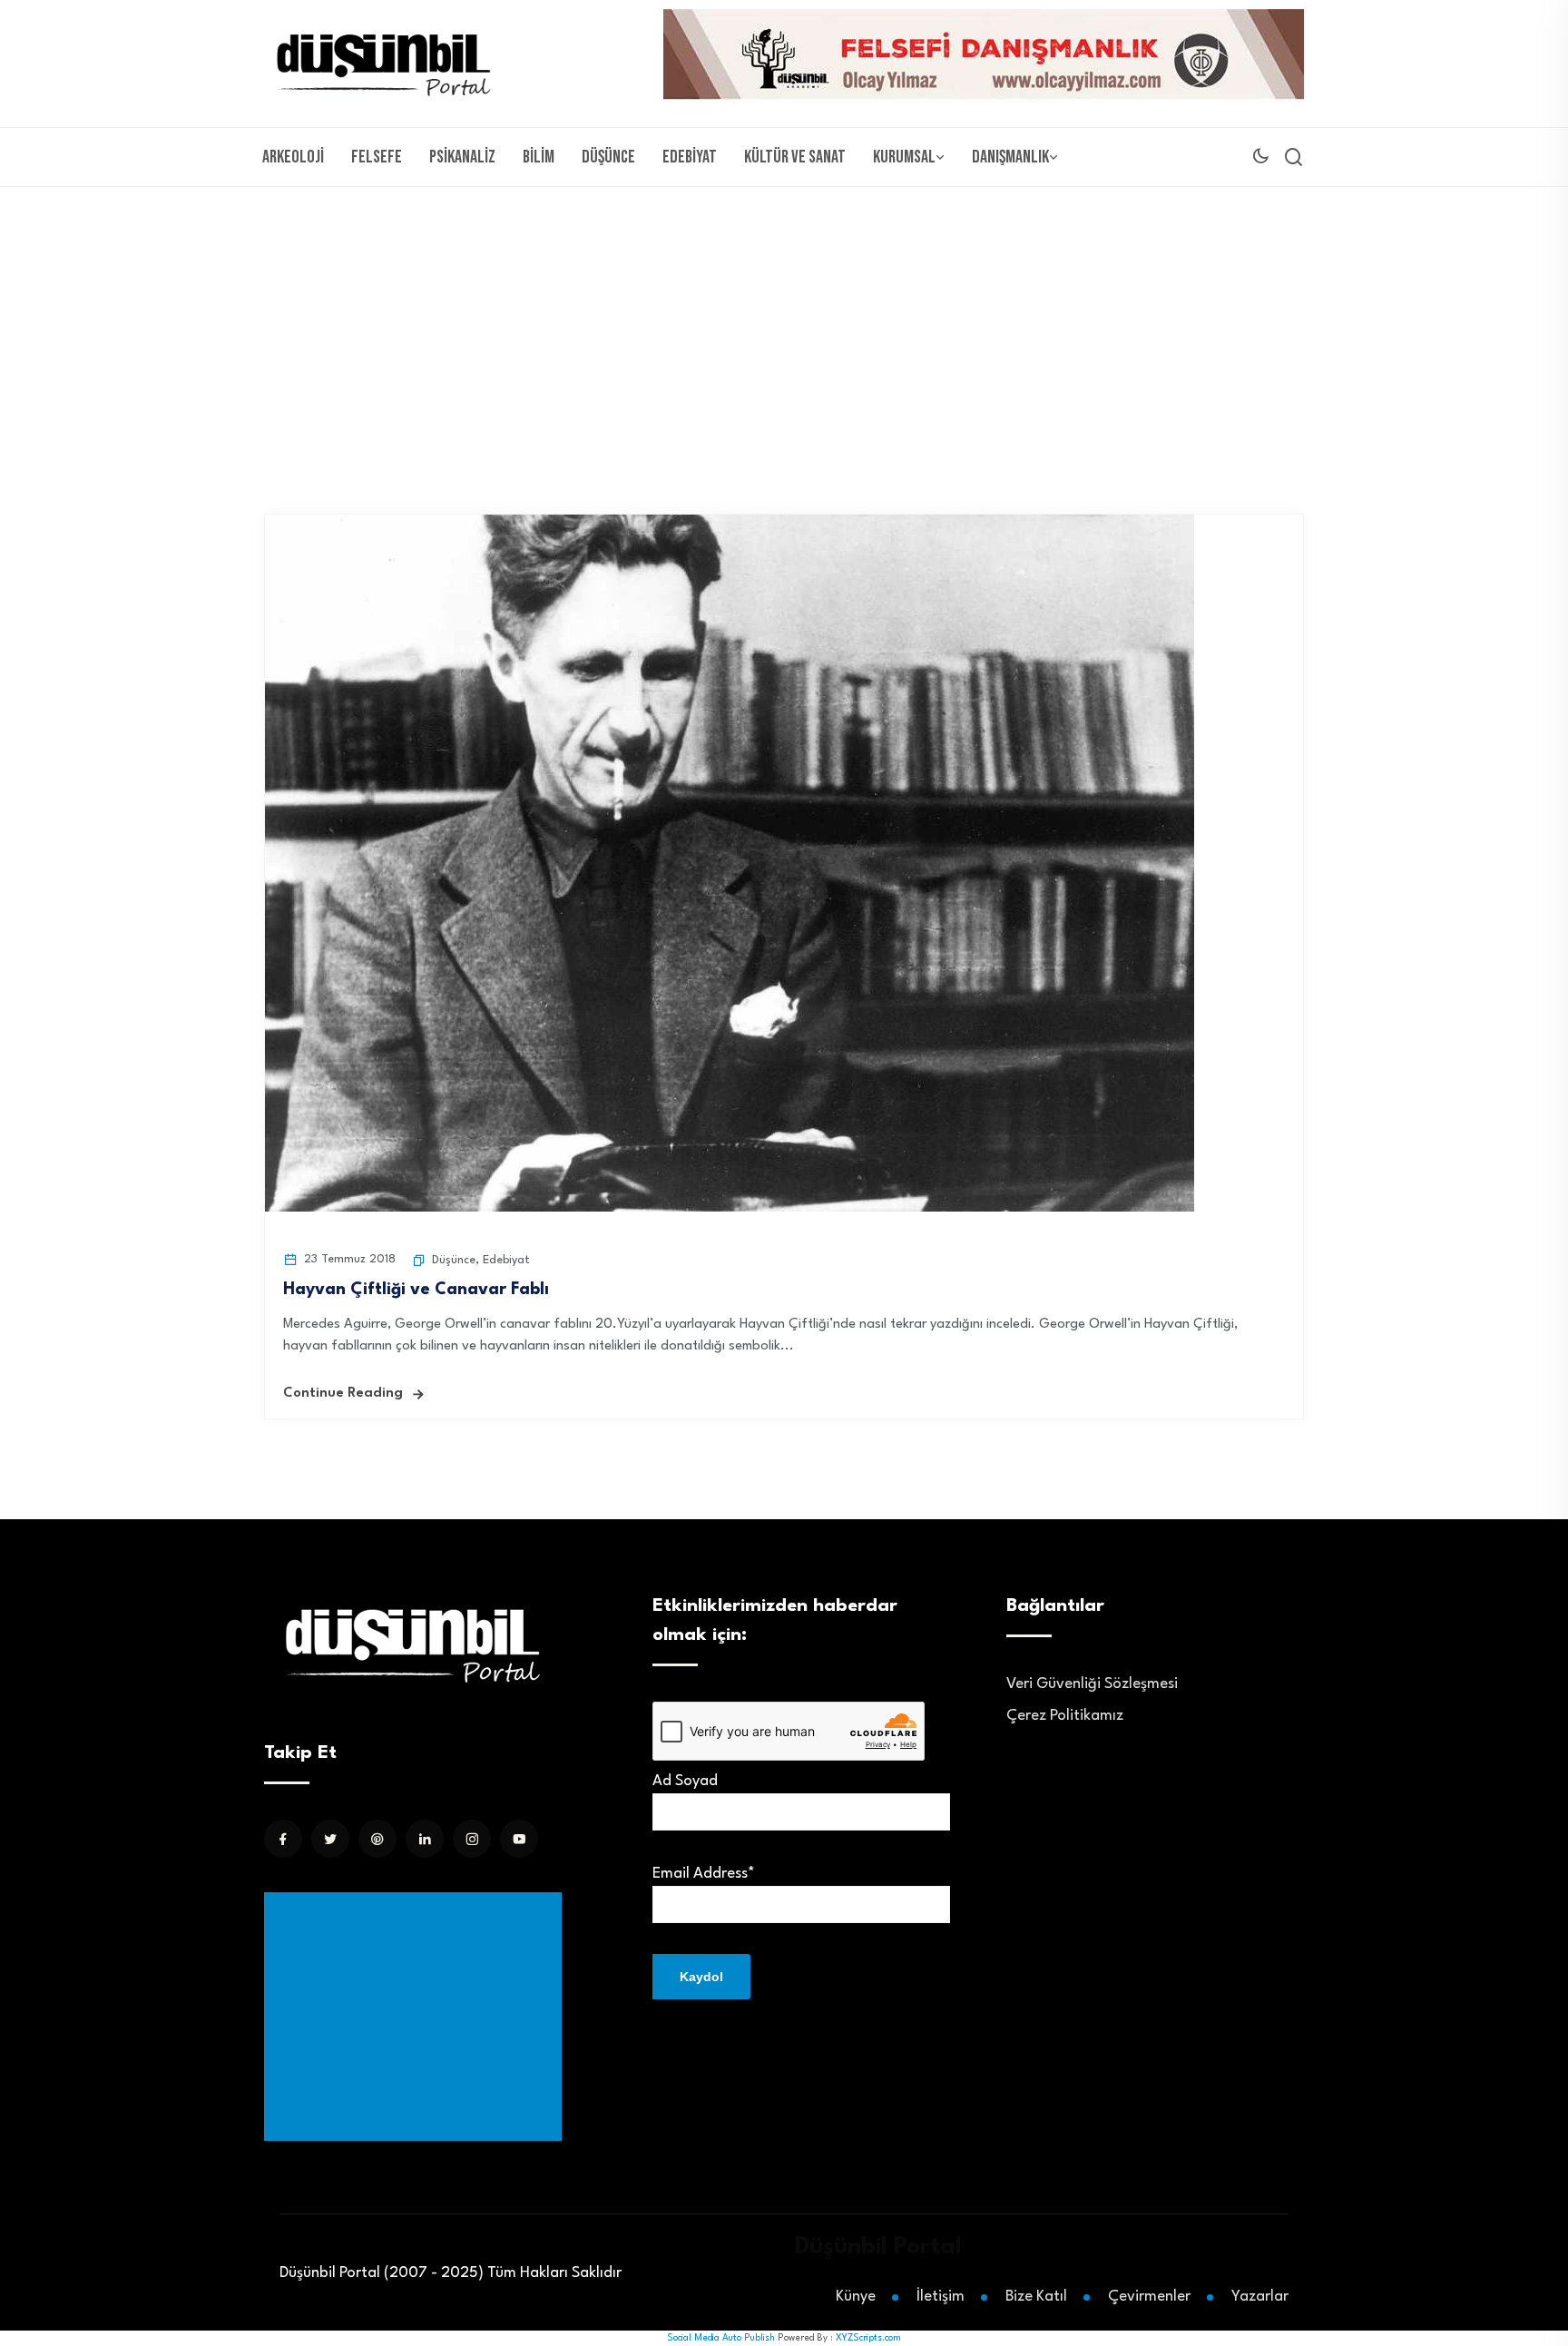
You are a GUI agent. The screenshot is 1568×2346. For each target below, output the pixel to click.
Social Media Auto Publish (721, 2338)
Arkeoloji (293, 157)
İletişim (941, 2297)
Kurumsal (904, 157)
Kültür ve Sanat (795, 157)
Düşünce (608, 157)
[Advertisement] (784, 323)
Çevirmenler (1149, 2297)
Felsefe (377, 157)
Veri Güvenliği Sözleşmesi (1092, 1684)
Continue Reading (343, 1394)
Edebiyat (690, 157)
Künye (856, 2297)
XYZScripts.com (868, 2338)
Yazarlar (1260, 2297)
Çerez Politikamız (1065, 1716)
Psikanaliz (462, 157)
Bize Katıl (1036, 2297)
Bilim (539, 157)
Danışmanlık (1010, 157)
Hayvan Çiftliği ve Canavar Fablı (416, 1290)
